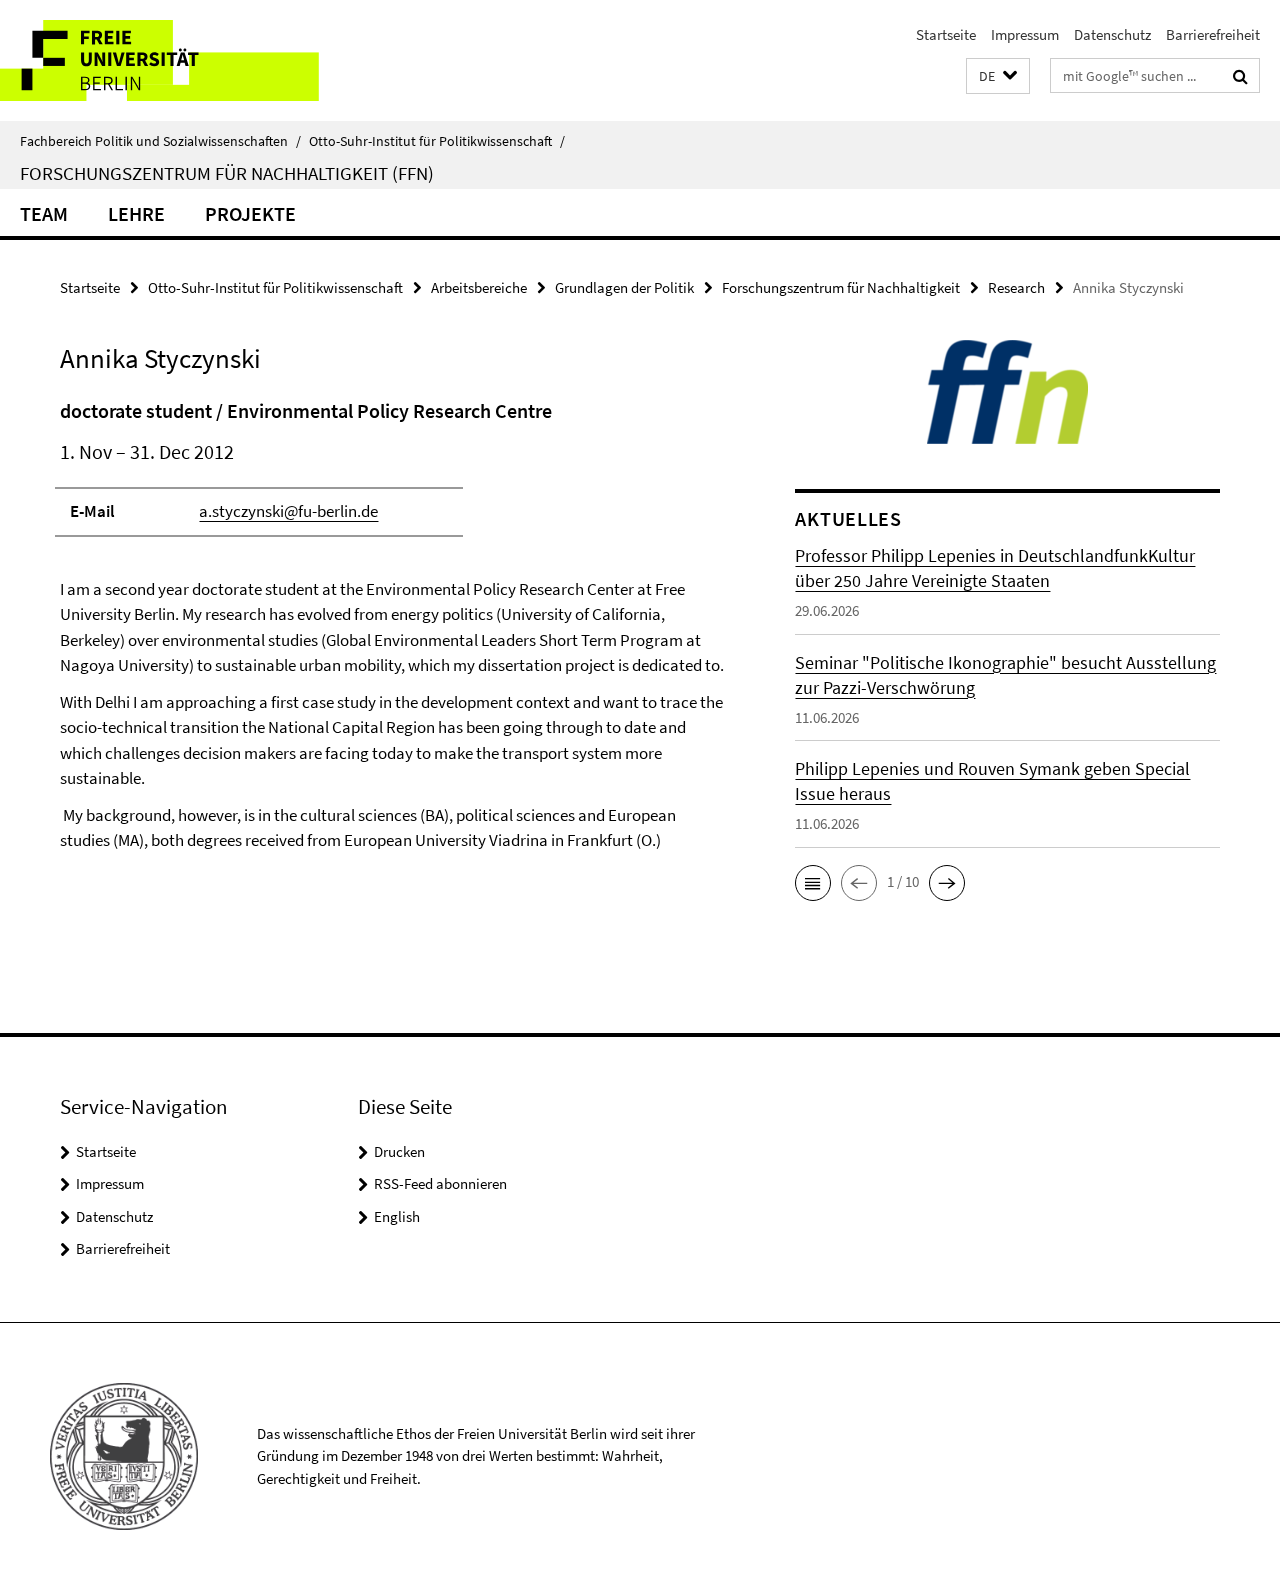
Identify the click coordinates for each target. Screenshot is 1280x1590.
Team (44, 213)
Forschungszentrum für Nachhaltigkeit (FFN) (227, 173)
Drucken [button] (399, 1151)
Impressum (1025, 34)
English (397, 1216)
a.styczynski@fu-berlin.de (288, 511)
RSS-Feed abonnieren (440, 1183)
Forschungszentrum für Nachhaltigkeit (841, 287)
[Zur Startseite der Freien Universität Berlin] (167, 60)
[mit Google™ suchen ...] (1240, 76)
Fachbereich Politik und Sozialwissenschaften (160, 141)
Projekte (250, 213)
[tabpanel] (392, 661)
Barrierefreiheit (1213, 34)
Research (1016, 287)
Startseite (946, 34)
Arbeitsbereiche (479, 287)
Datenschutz (1112, 34)
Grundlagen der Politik (624, 287)
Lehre (136, 213)
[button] (998, 76)
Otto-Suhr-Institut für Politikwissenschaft (437, 141)
